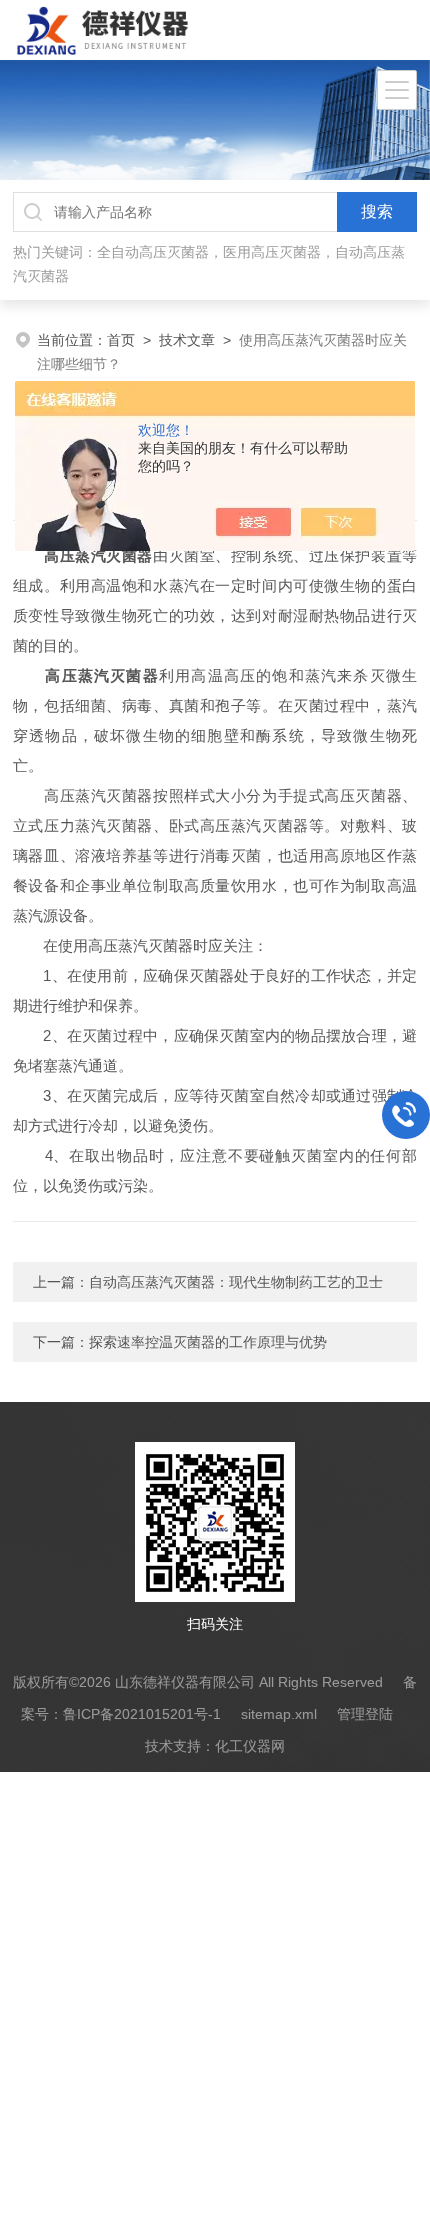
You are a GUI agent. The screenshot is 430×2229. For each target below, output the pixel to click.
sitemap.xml (279, 1714)
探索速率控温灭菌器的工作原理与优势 (208, 1342)
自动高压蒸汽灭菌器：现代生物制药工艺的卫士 (236, 1282)
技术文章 (187, 340)
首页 (121, 340)
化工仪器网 (250, 1746)
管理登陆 (365, 1714)
